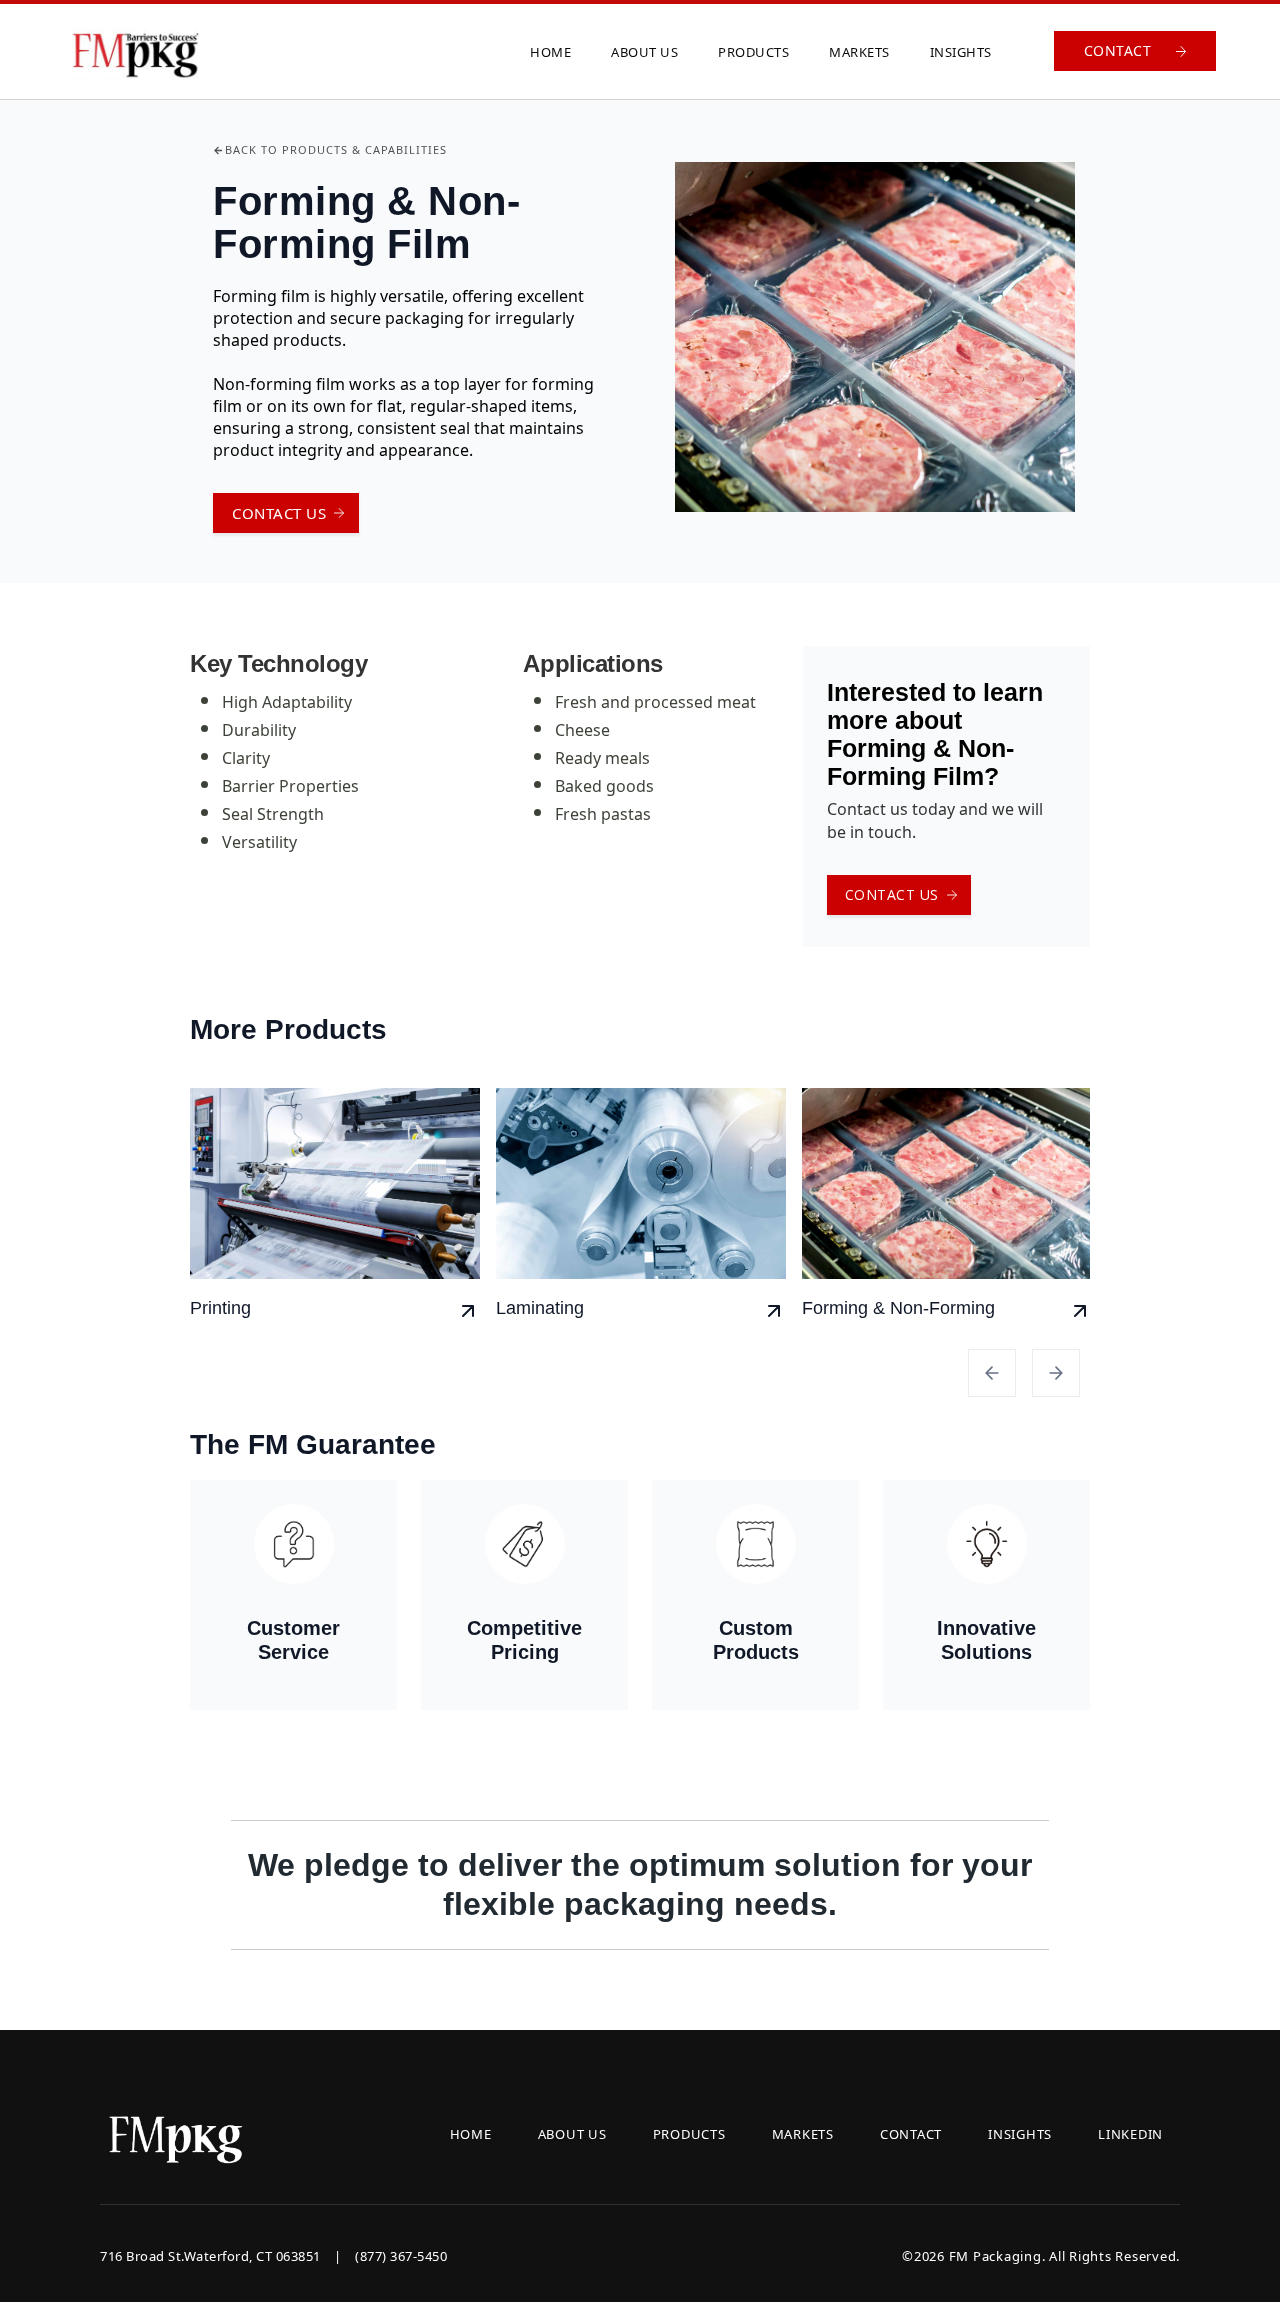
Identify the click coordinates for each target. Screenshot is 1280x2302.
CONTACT (911, 2134)
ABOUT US (644, 52)
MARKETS (859, 52)
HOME (550, 52)
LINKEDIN (1130, 2134)
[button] (992, 1373)
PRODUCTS (753, 52)
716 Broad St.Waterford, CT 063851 (273, 2256)
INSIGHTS (961, 52)
